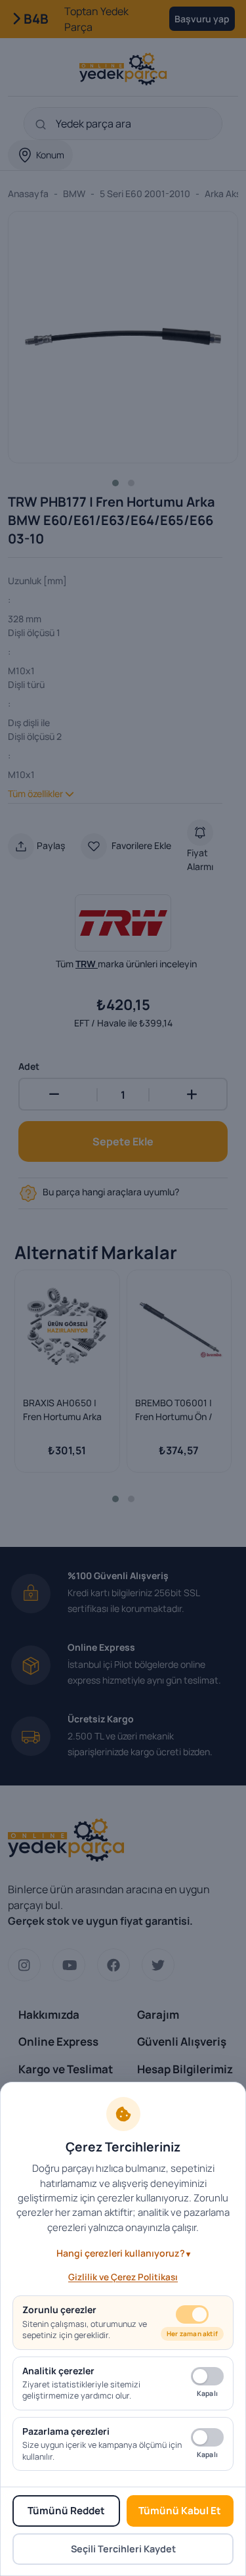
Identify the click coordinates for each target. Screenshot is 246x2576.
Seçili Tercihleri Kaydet (123, 2549)
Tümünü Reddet (66, 2511)
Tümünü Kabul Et (180, 2511)
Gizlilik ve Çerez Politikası (123, 2277)
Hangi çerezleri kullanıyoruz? (121, 2253)
